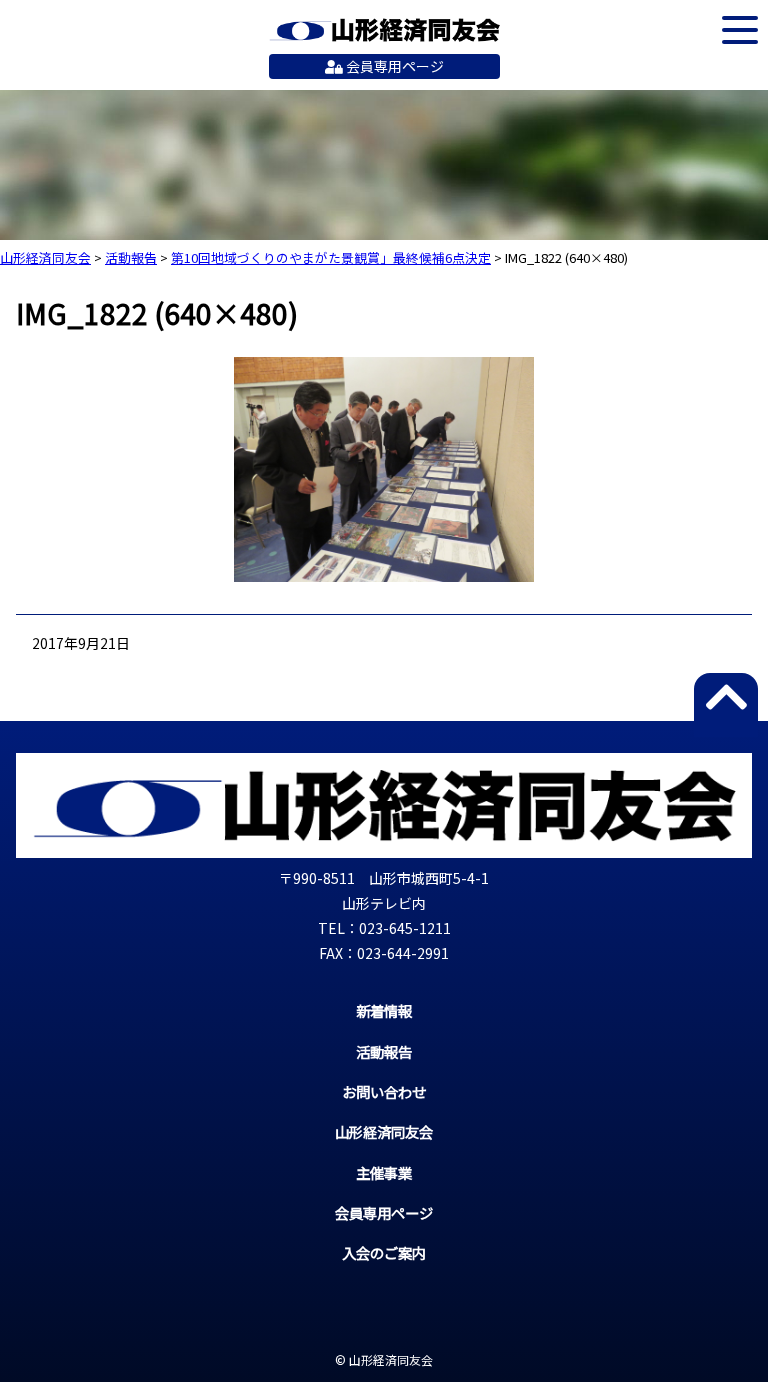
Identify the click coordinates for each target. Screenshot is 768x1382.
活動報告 (384, 1051)
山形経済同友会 (384, 30)
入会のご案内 (384, 1252)
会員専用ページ (393, 66)
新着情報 (384, 1010)
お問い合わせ (384, 1091)
